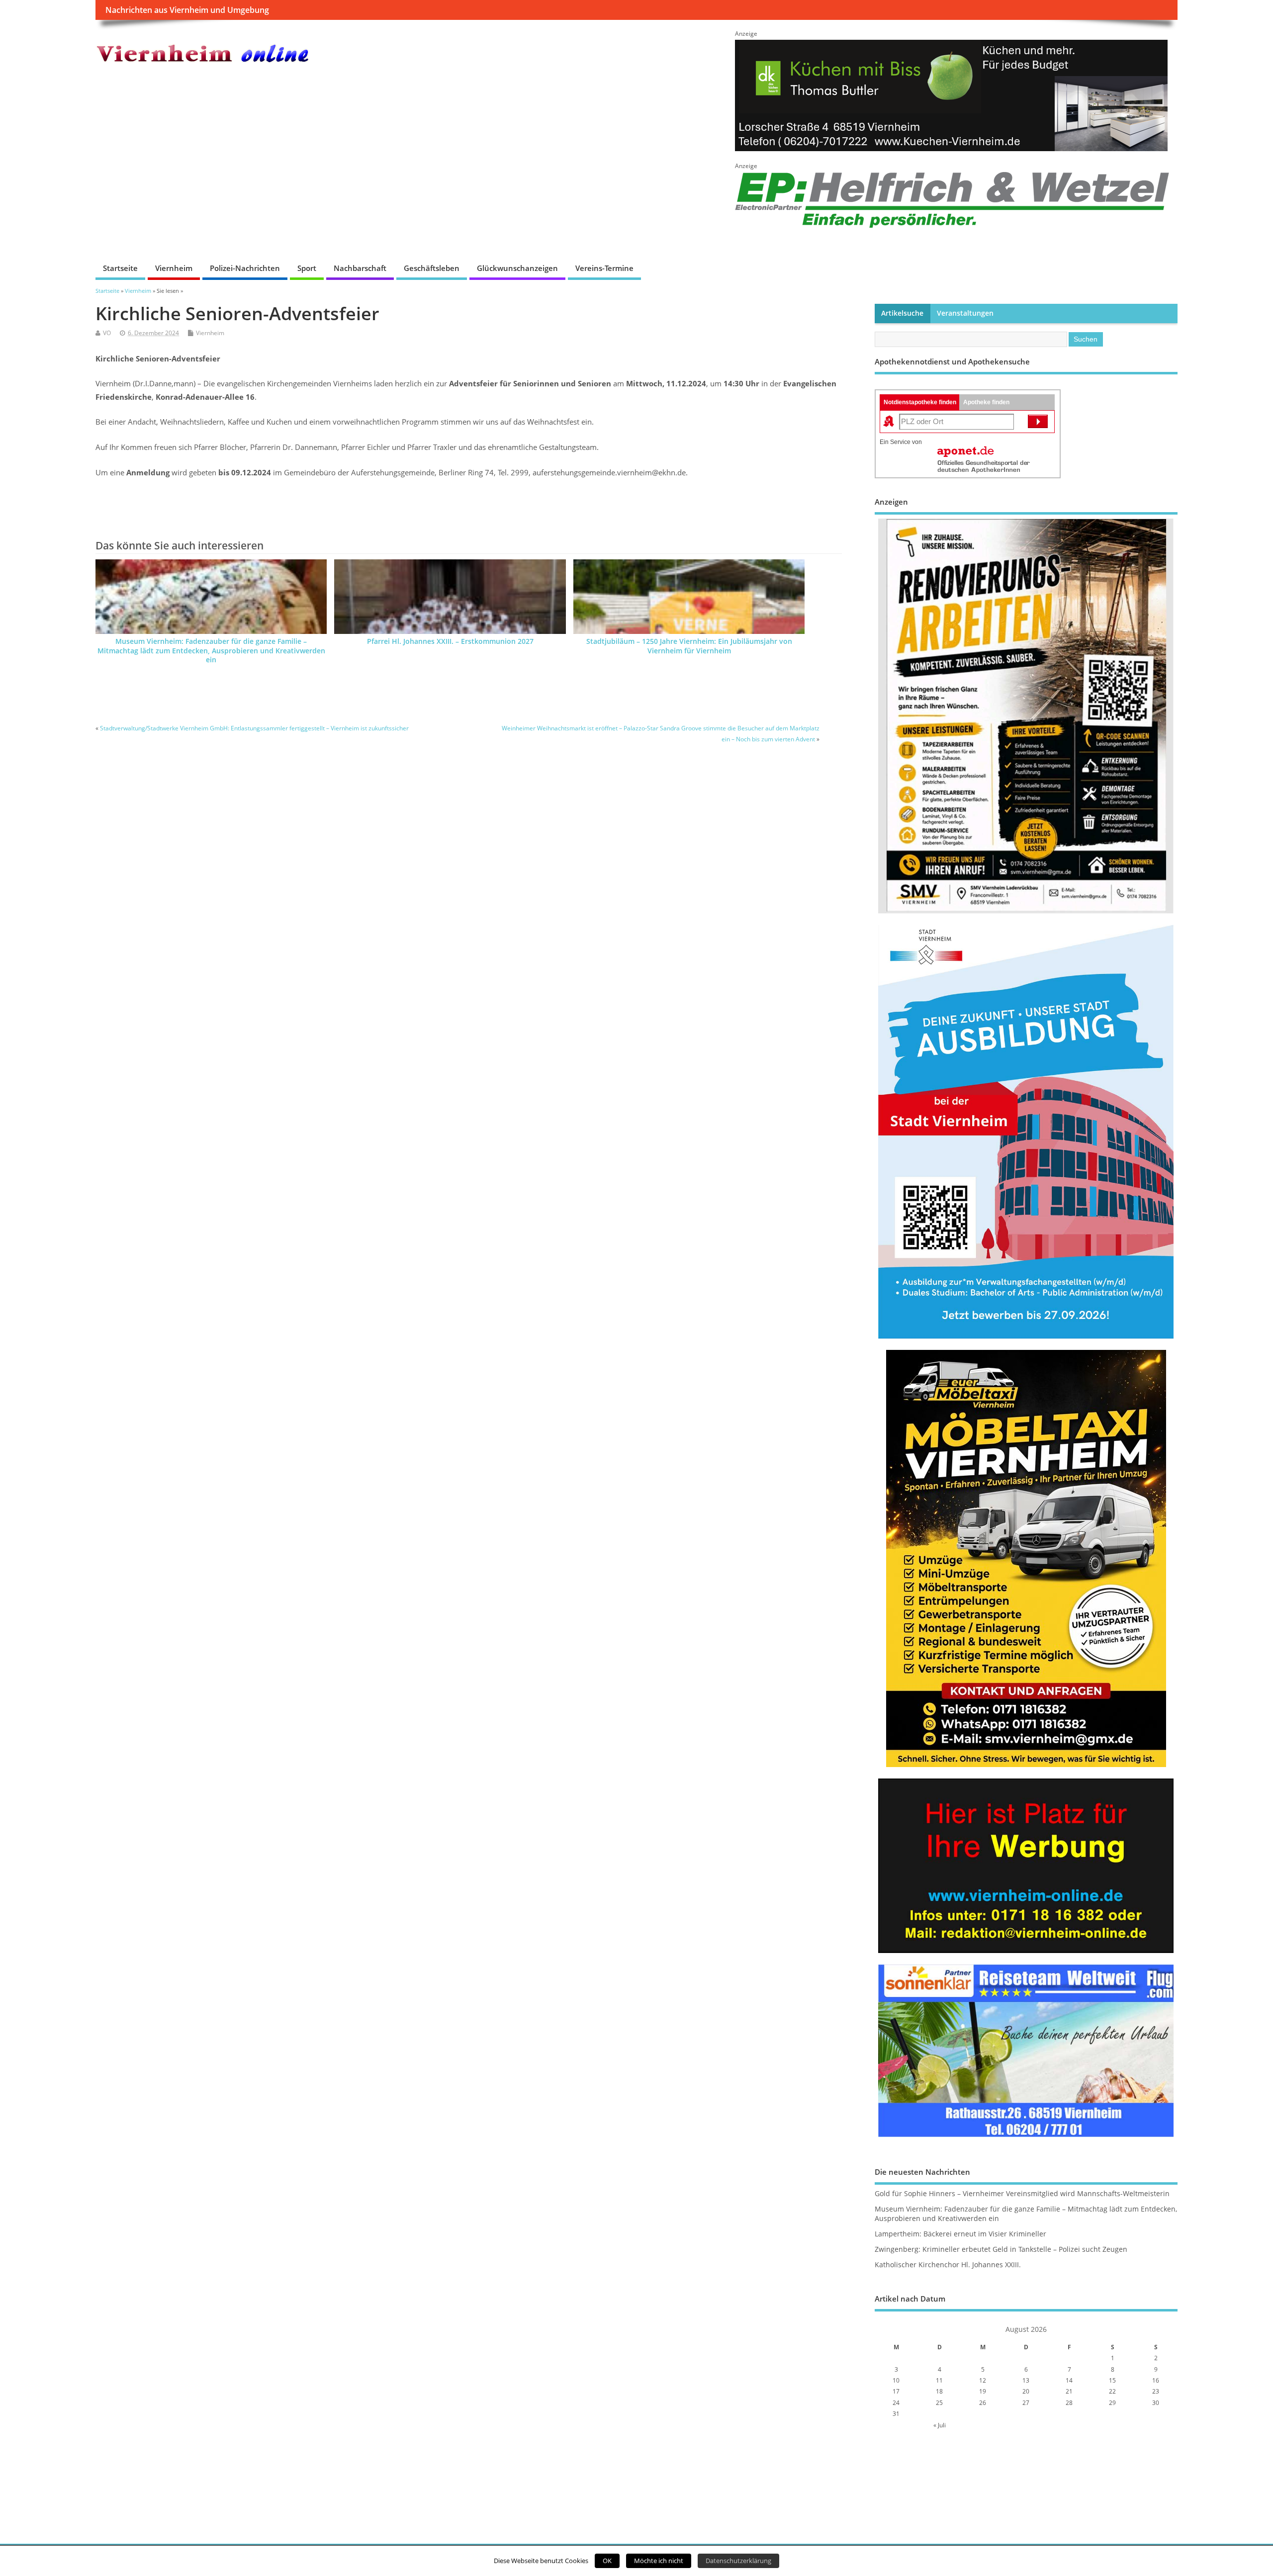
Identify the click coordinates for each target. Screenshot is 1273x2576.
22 (1112, 2391)
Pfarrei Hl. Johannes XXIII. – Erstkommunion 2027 (450, 641)
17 (896, 2391)
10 (896, 2380)
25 (939, 2403)
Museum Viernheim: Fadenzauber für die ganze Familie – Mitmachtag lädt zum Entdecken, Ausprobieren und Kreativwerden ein (211, 651)
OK (607, 2561)
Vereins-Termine (604, 268)
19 (983, 2391)
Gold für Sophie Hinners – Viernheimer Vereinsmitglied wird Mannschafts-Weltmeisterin (1022, 2194)
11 (939, 2380)
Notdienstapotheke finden (920, 402)
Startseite (120, 268)
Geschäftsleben (432, 268)
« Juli (940, 2425)
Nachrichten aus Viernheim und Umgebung (187, 10)
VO (107, 333)
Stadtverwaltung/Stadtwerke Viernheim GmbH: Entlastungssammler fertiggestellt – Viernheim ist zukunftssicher (254, 728)
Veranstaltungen (965, 313)
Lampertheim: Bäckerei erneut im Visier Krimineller (960, 2234)
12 (983, 2380)
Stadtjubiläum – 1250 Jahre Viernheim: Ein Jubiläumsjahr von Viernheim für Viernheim (689, 646)
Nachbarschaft (360, 268)
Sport (307, 268)
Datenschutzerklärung (738, 2561)
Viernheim (174, 268)
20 (1026, 2391)
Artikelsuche (902, 313)
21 (1069, 2391)
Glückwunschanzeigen (517, 268)
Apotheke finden (986, 402)
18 (939, 2391)
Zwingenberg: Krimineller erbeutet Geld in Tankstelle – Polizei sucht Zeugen (1001, 2249)
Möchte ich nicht (659, 2561)
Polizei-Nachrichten (245, 268)
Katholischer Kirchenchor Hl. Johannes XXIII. (948, 2265)
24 (896, 2403)
